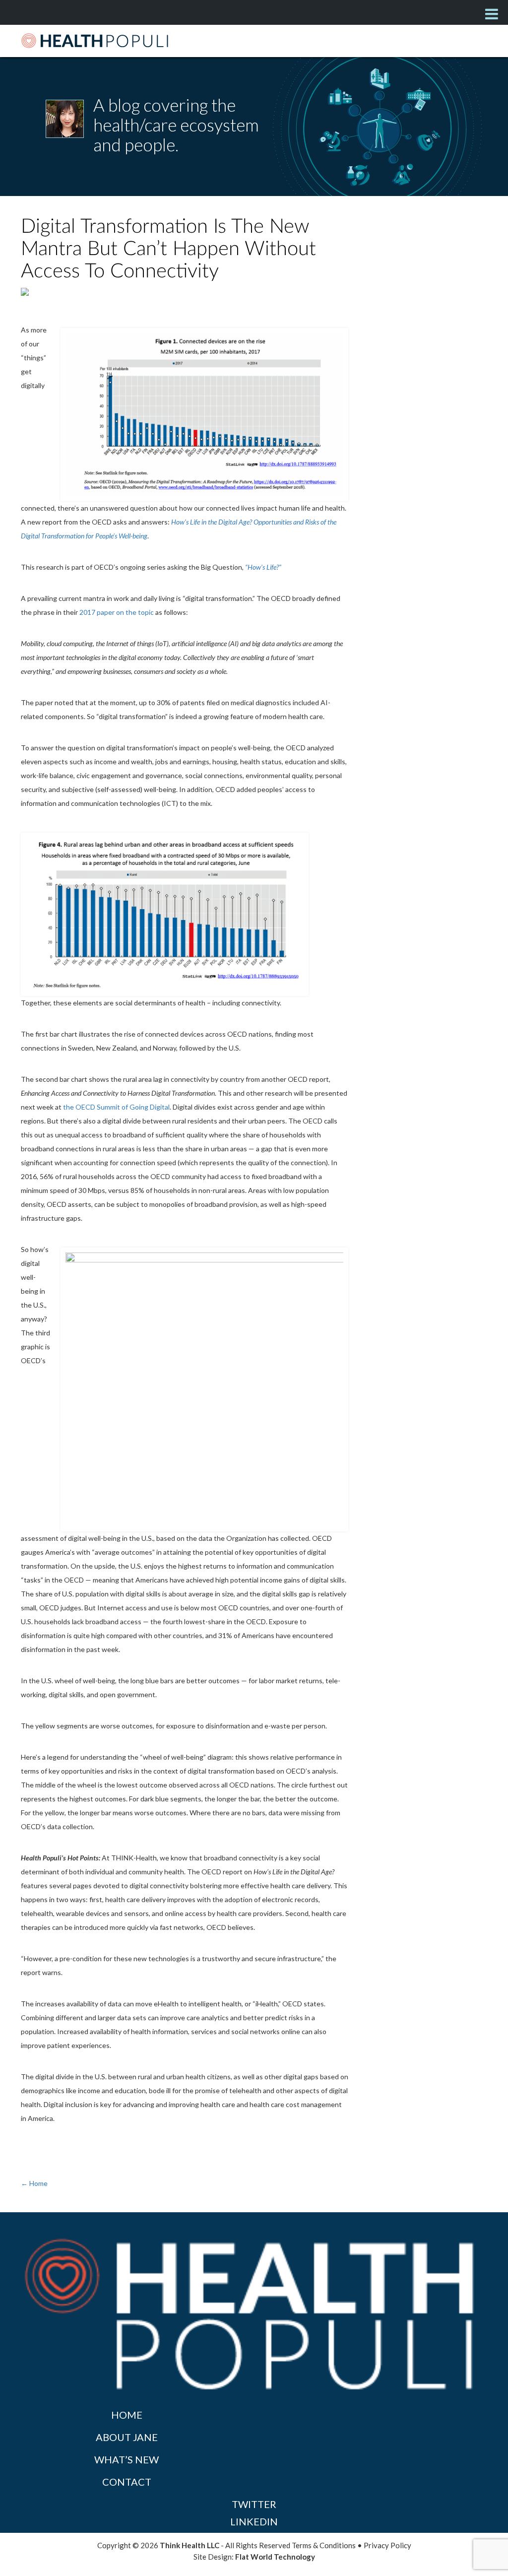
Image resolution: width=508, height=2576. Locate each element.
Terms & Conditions (324, 2545)
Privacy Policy (387, 2545)
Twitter (254, 2504)
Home (127, 2415)
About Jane (127, 2437)
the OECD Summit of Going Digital (116, 1107)
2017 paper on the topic (117, 612)
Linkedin (254, 2521)
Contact (127, 2482)
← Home (34, 2183)
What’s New (127, 2459)
